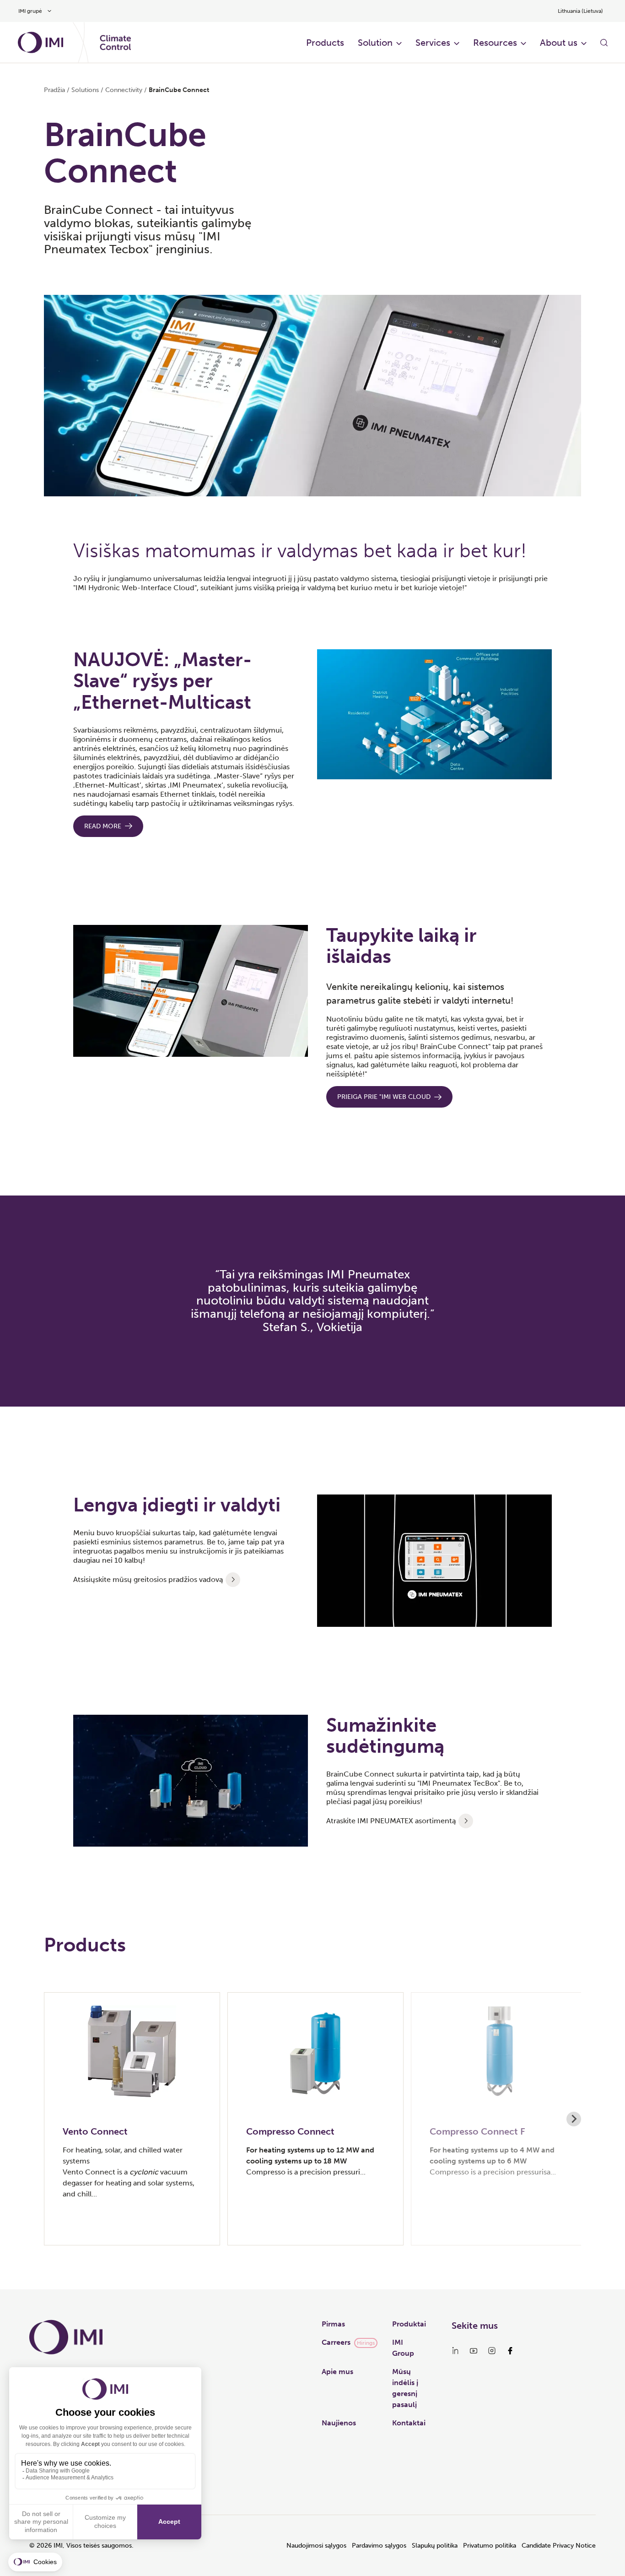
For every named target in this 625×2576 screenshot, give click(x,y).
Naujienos (339, 2423)
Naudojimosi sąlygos (316, 2546)
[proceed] (233, 1580)
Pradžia (54, 90)
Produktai (409, 2324)
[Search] (604, 43)
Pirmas (333, 2324)
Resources (495, 43)
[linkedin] (455, 2351)
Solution (375, 43)
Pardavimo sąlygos (379, 2546)
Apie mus (337, 2372)
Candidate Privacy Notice (559, 2546)
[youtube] (474, 2351)
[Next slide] (574, 2119)
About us (559, 43)
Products (325, 43)
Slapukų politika (435, 2546)
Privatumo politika (490, 2546)
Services (433, 43)
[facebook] (510, 2351)
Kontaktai (409, 2423)
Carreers (336, 2342)
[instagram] (492, 2351)
